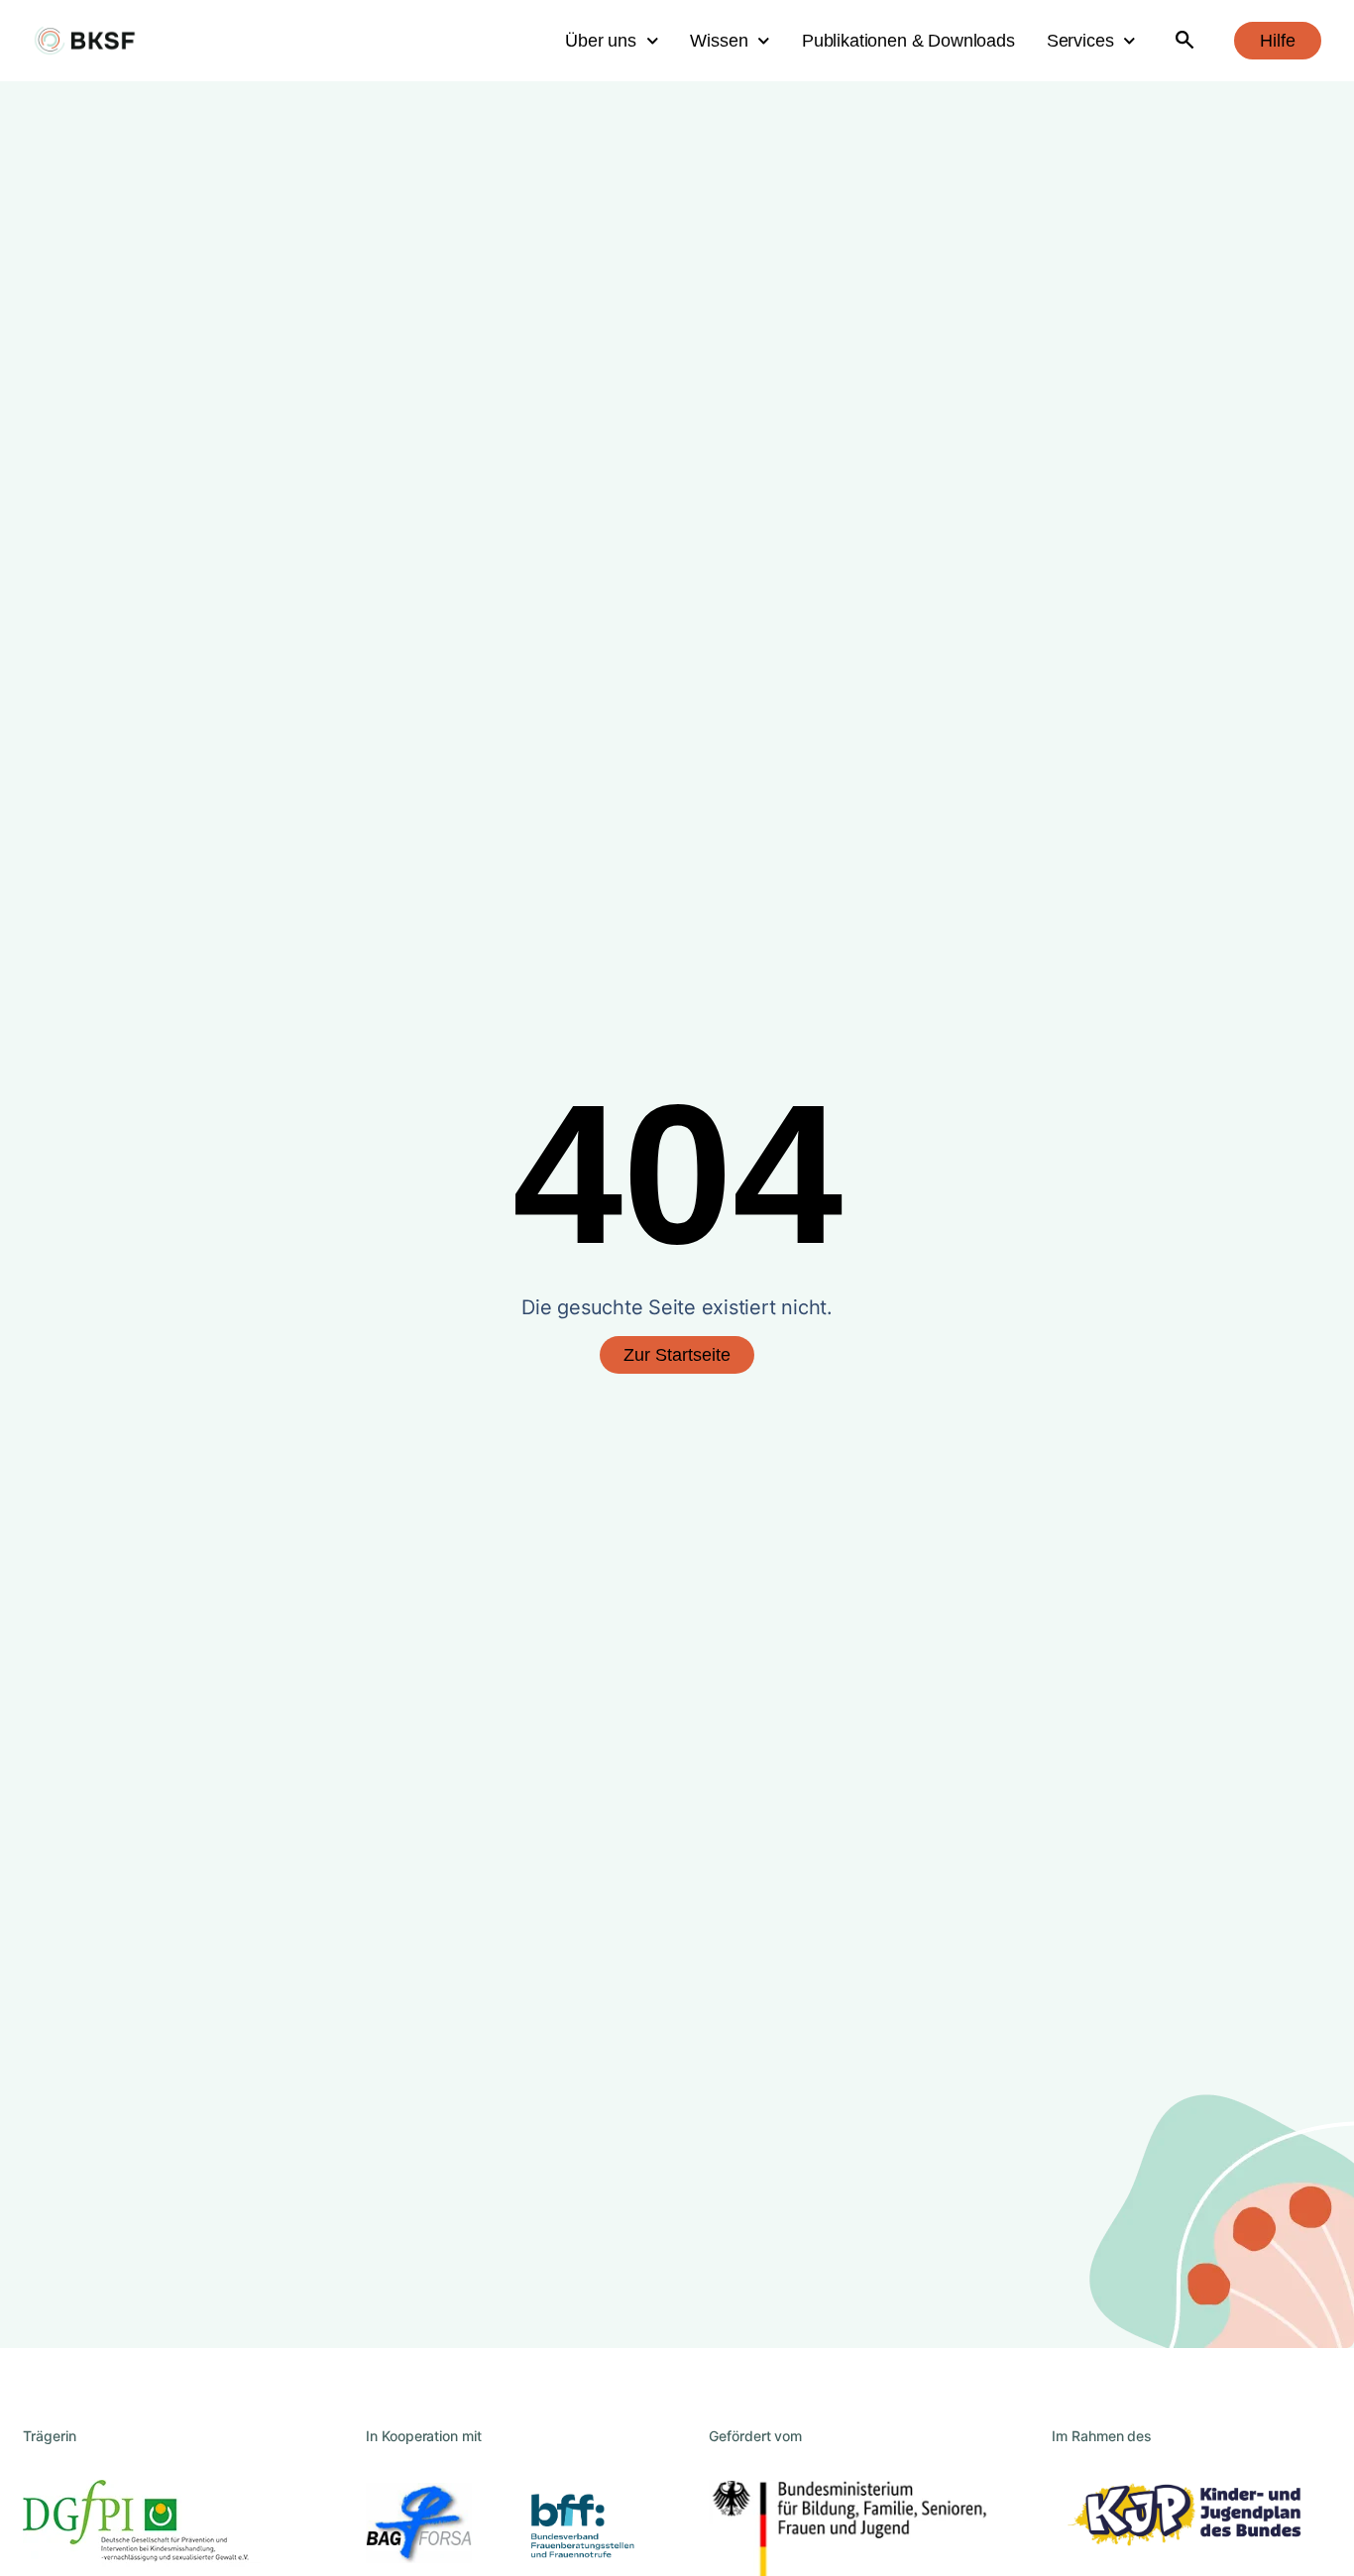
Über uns (601, 41)
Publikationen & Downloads (908, 41)
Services (1080, 41)
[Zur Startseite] (85, 41)
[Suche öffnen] (1185, 41)
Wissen (719, 41)
